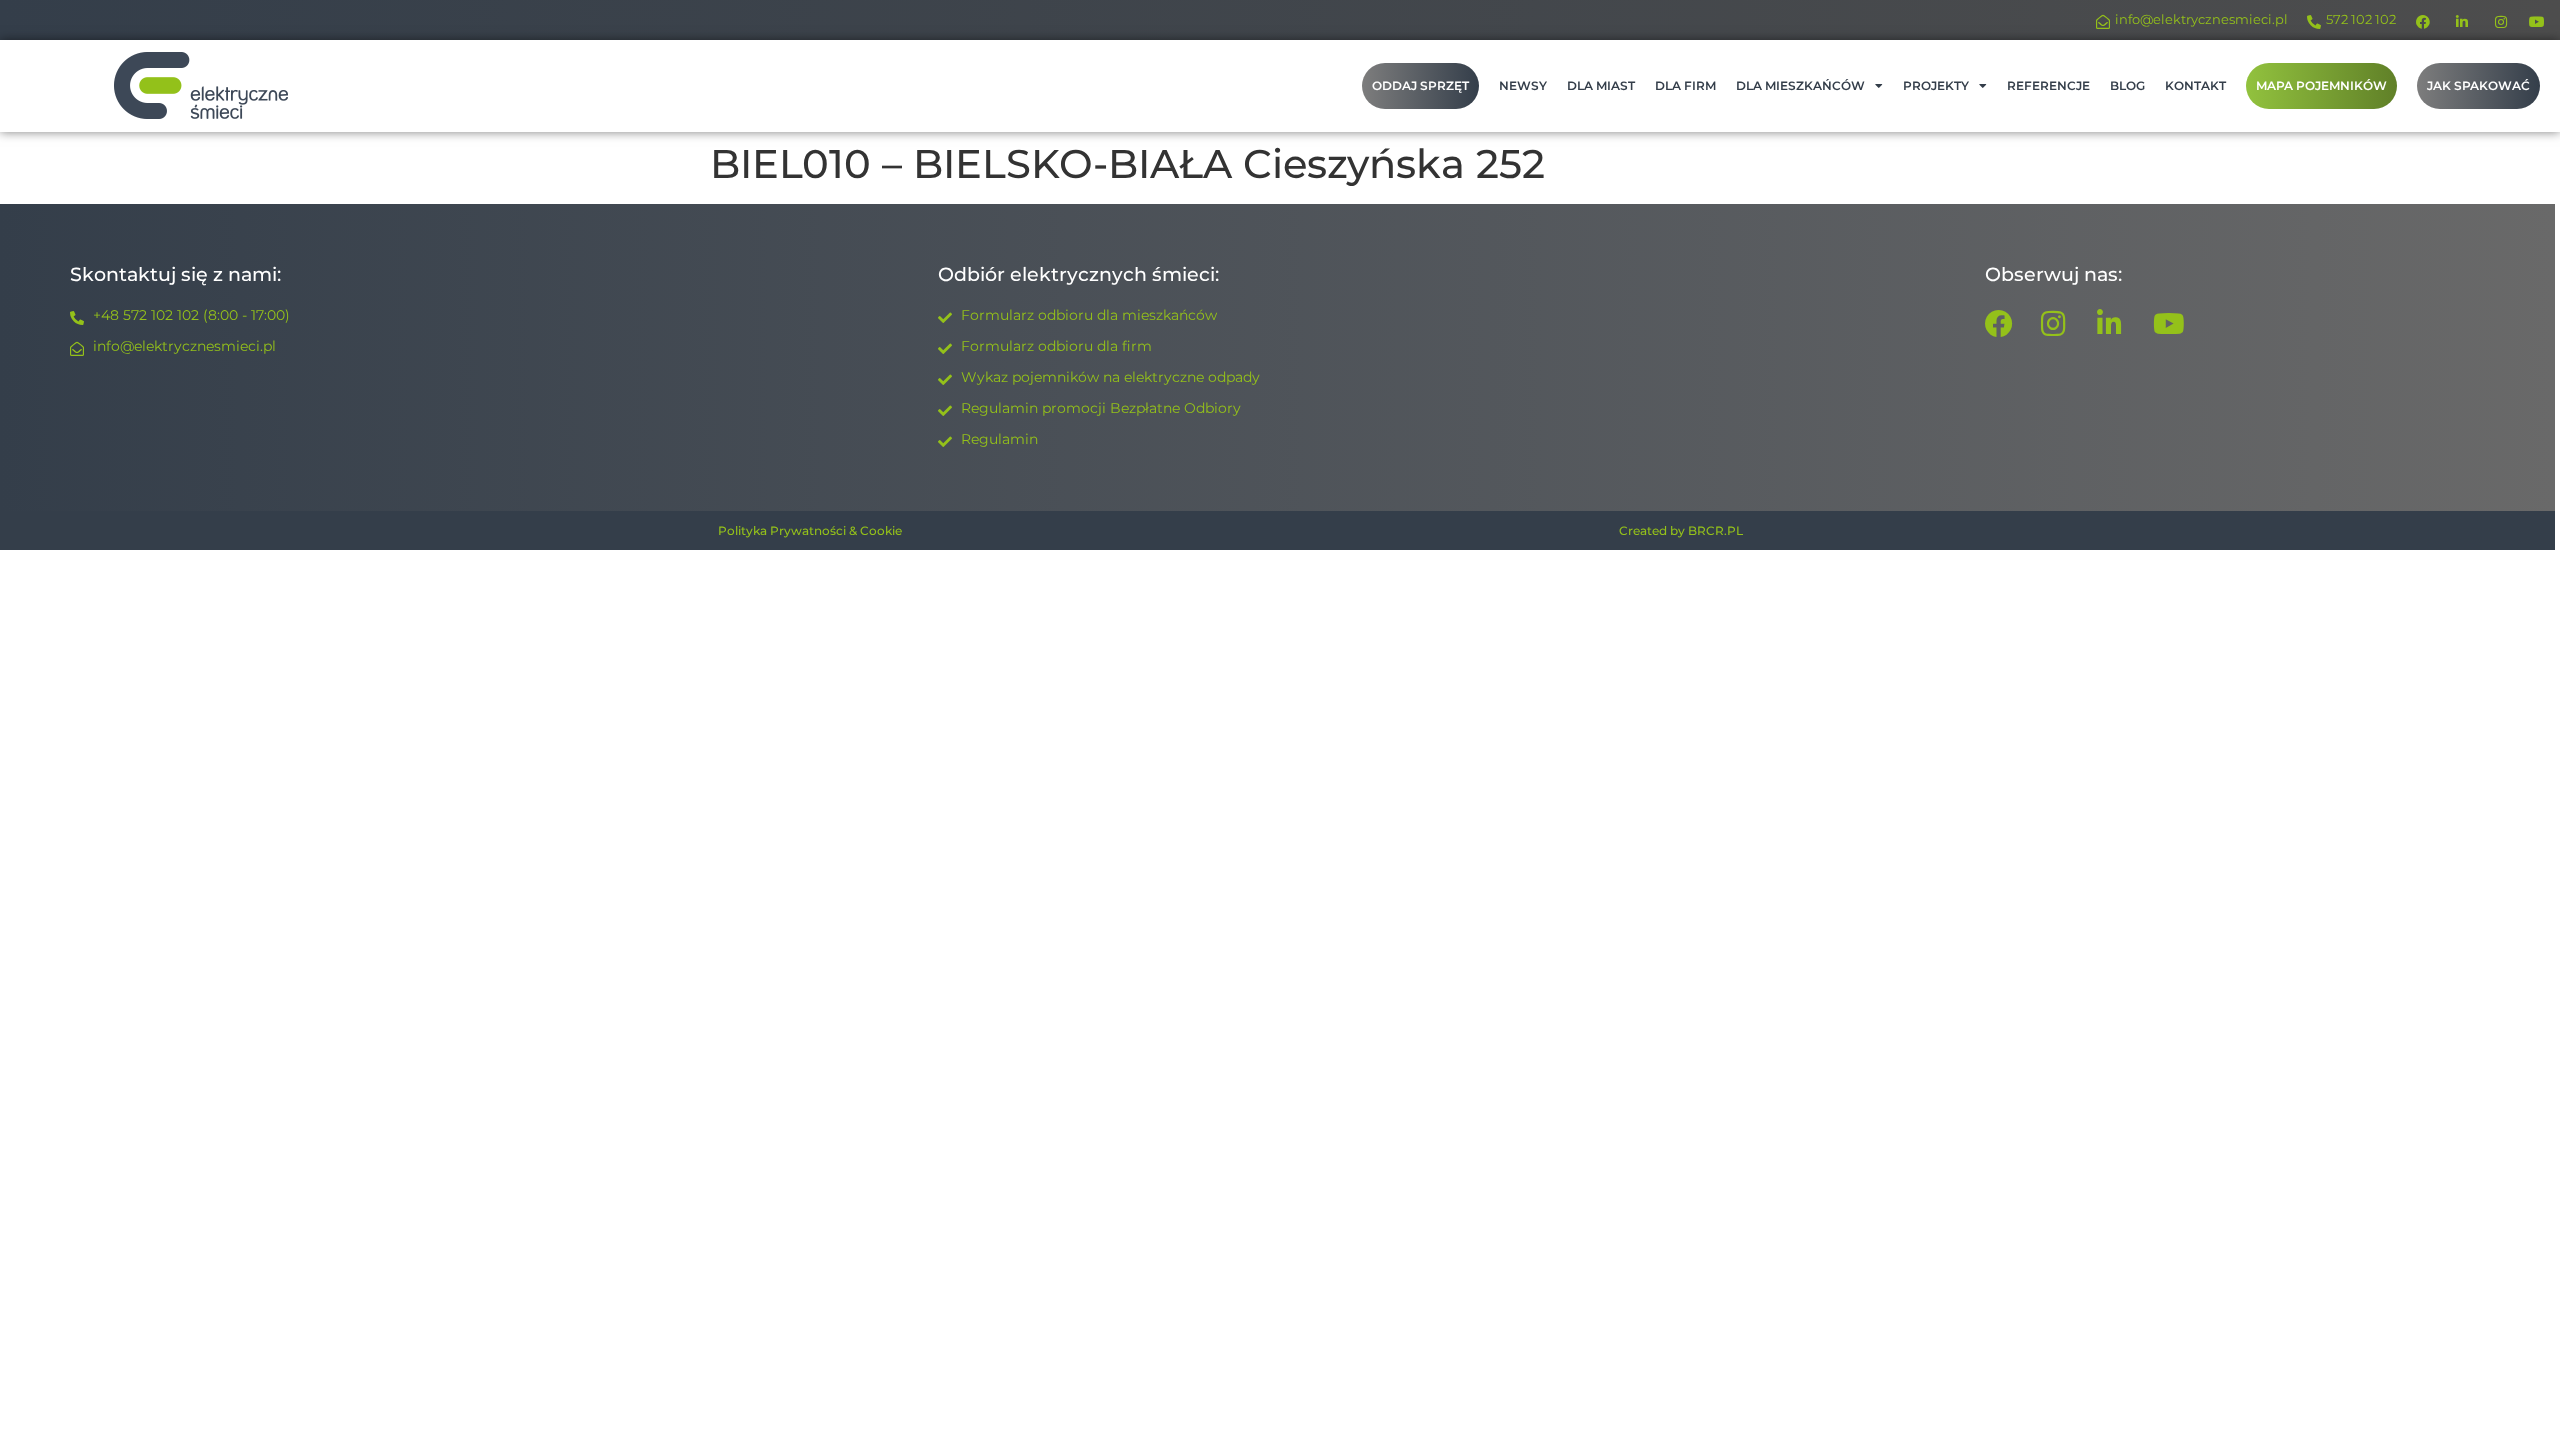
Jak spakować (2478, 85)
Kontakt (2195, 85)
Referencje (2048, 85)
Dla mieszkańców (1800, 85)
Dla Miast (1601, 85)
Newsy (1523, 85)
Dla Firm (1685, 85)
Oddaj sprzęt (1420, 85)
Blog (2127, 85)
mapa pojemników (2321, 85)
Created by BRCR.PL (1681, 530)
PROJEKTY (1936, 85)
